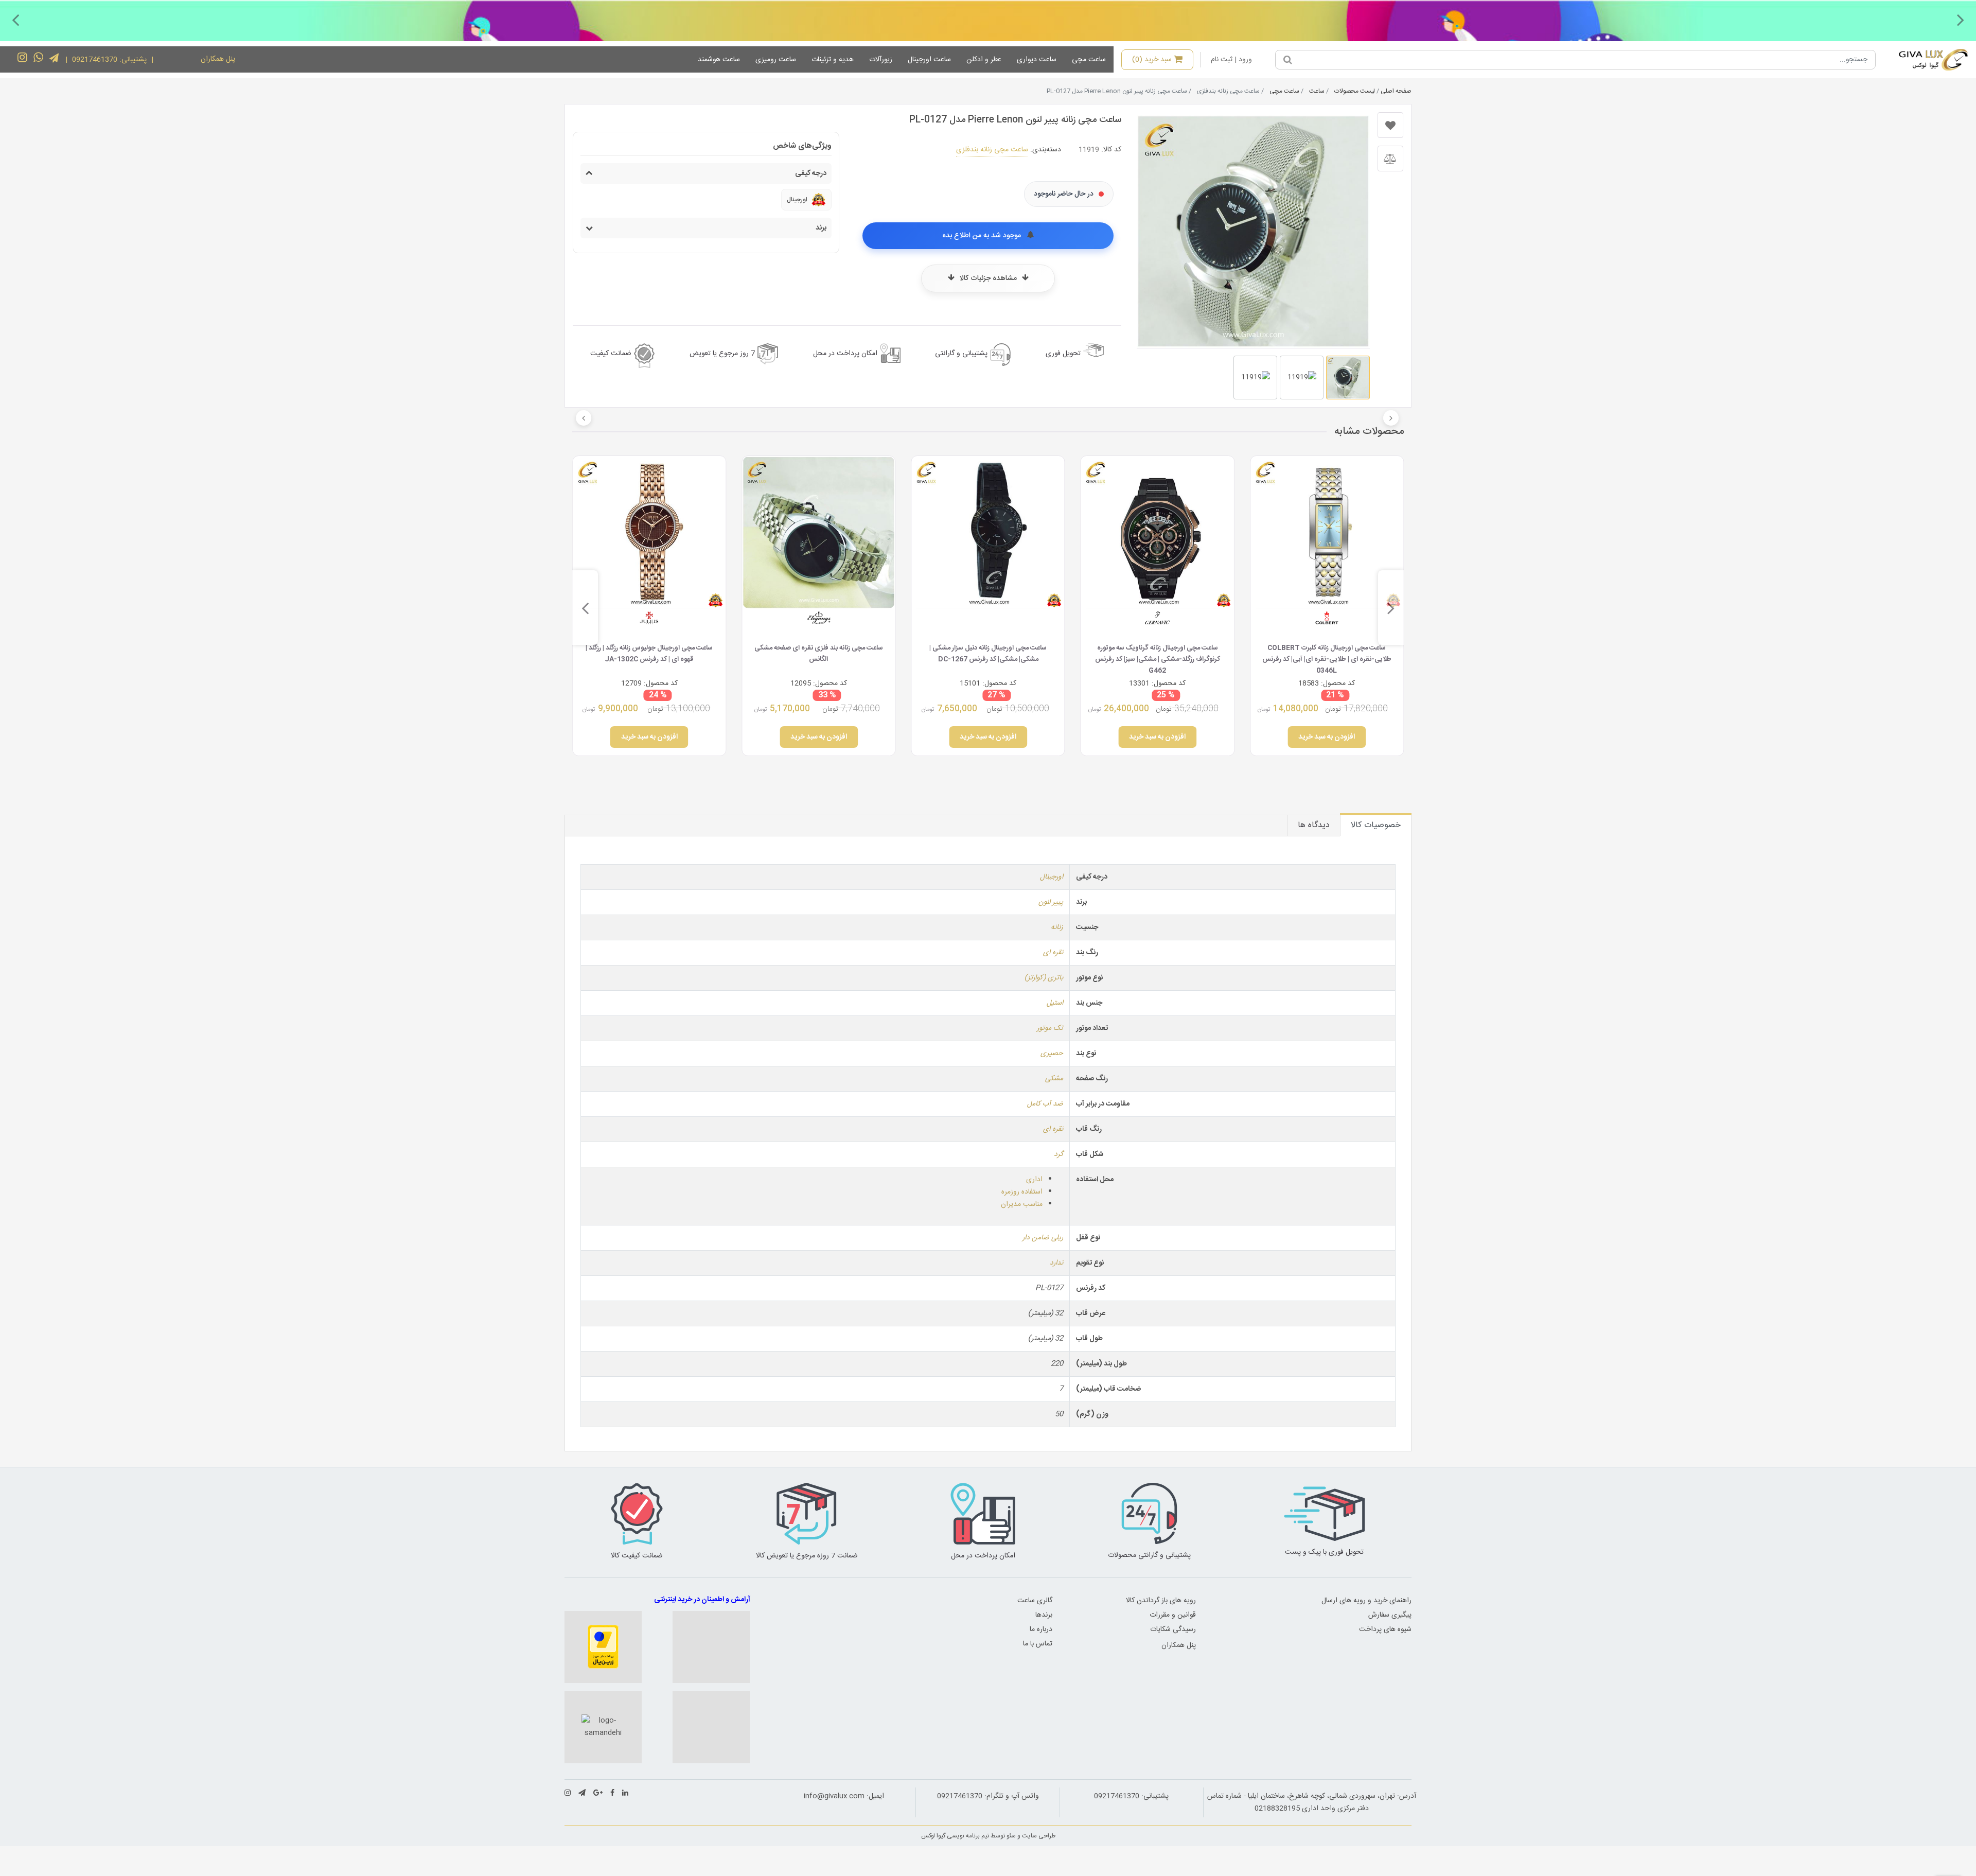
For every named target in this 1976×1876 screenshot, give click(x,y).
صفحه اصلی (1396, 91)
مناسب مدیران (1022, 1204)
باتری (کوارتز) (1044, 978)
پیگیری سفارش (1390, 1615)
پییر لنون (1051, 902)
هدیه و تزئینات (833, 60)
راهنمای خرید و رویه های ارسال (1366, 1601)
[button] (1961, 20)
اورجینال (1052, 877)
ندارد (1056, 1263)
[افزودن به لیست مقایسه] (1390, 159)
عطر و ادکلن (984, 60)
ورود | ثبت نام (1231, 60)
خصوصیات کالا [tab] (1376, 825)
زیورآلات (881, 60)
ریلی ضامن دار (1043, 1238)
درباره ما (1041, 1629)
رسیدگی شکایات (1173, 1629)
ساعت (1317, 91)
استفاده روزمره (1022, 1192)
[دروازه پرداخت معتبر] (603, 1647)
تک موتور (1050, 1028)
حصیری (1052, 1054)
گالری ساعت (1035, 1601)
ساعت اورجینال (929, 60)
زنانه (1057, 927)
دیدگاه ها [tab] (1314, 825)
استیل (1055, 1003)
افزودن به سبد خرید (1327, 737)
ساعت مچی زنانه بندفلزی (992, 150)
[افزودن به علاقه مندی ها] (1390, 125)
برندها (1044, 1615)
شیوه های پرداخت (1385, 1629)
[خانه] (1926, 60)
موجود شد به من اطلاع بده (983, 236)
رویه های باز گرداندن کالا (1161, 1601)
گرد (1058, 1154)
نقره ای (1053, 953)
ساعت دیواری (1037, 60)
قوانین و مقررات (1173, 1615)
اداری (1034, 1180)
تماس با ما (1038, 1644)
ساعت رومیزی (776, 60)
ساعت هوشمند (719, 60)
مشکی (1054, 1079)
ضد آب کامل (1045, 1104)
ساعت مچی (1089, 60)
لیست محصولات (1355, 91)
